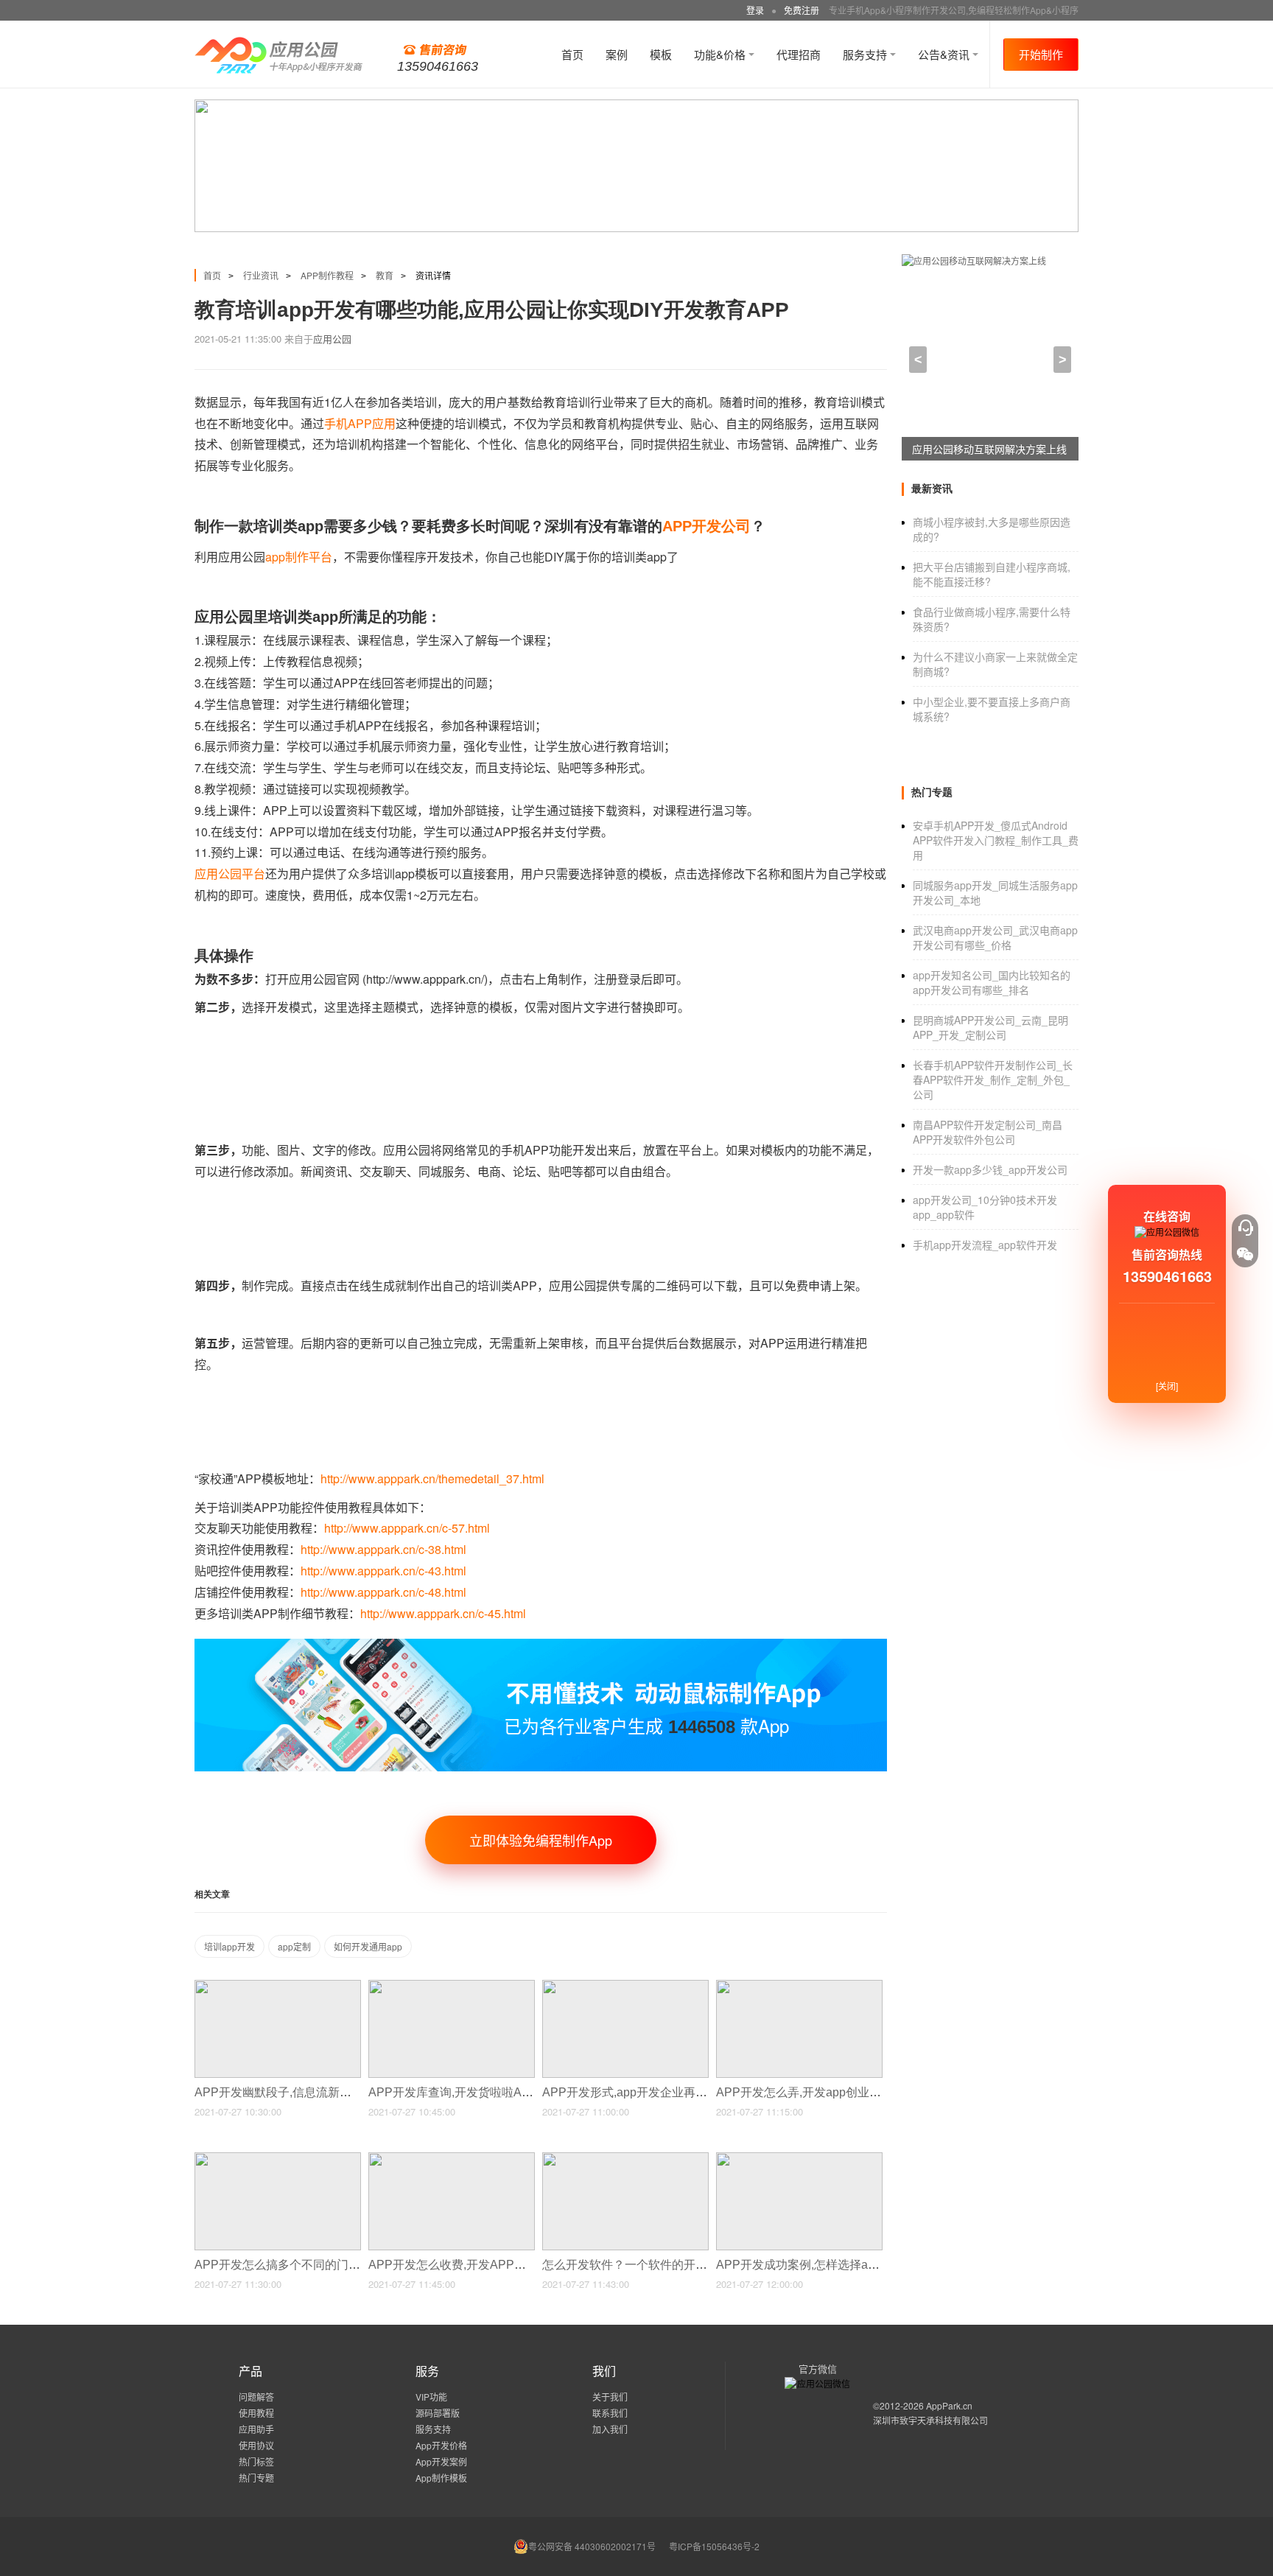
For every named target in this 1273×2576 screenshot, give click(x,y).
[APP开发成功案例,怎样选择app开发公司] (799, 2159)
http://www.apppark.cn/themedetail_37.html (432, 1478)
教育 (385, 275)
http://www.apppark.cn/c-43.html (383, 1571)
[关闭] (1167, 1386)
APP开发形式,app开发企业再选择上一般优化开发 (673, 2092)
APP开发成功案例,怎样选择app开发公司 (824, 2265)
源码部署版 (438, 2413)
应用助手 (256, 2429)
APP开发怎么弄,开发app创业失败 (806, 2092)
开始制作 (1041, 54)
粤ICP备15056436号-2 (714, 2546)
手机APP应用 (360, 423)
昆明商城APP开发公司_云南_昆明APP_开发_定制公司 (990, 1027)
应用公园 (332, 339)
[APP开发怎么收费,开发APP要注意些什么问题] (452, 2159)
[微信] (1245, 1254)
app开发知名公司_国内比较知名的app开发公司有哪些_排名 (992, 982)
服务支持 (866, 54)
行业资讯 (261, 275)
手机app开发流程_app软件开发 (985, 1245)
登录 (755, 10)
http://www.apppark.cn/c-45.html (443, 1613)
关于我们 (610, 2397)
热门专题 (256, 2478)
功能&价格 (721, 54)
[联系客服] (1245, 1228)
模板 (661, 54)
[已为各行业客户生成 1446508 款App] (541, 1645)
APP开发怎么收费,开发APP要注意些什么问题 (490, 2265)
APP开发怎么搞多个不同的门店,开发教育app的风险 (332, 2265)
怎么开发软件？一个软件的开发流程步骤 (650, 2265)
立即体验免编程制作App (541, 1840)
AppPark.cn (949, 2405)
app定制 (294, 1946)
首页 (572, 54)
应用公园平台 (230, 874)
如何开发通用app (368, 1946)
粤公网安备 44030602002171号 (592, 2546)
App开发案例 (441, 2461)
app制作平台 (299, 557)
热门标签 (256, 2461)
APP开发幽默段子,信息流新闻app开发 (296, 2092)
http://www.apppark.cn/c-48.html (383, 1592)
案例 (617, 54)
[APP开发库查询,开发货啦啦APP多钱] (452, 1986)
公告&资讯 (945, 54)
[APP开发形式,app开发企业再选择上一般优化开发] (625, 1986)
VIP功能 (431, 2397)
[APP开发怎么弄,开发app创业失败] (799, 1986)
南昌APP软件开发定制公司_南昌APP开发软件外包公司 (988, 1132)
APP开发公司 (706, 526)
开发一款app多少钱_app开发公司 (990, 1169)
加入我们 (610, 2429)
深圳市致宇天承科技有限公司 (930, 2420)
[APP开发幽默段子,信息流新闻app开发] (278, 1986)
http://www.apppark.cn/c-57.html (407, 1528)
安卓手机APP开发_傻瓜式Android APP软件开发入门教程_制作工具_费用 (996, 840)
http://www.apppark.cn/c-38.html (383, 1549)
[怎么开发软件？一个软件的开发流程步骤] (625, 2159)
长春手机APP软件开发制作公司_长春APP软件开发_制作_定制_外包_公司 (993, 1079)
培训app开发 (229, 1946)
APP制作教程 (327, 275)
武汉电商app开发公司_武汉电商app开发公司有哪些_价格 (995, 937)
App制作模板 (441, 2478)
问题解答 (256, 2397)
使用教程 (256, 2413)
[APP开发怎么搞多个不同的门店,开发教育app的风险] (278, 2159)
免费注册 (802, 10)
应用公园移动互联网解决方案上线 (989, 449)
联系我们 (610, 2413)
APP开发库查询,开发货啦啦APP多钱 (466, 2092)
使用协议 (256, 2445)
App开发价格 (441, 2445)
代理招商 (799, 54)
